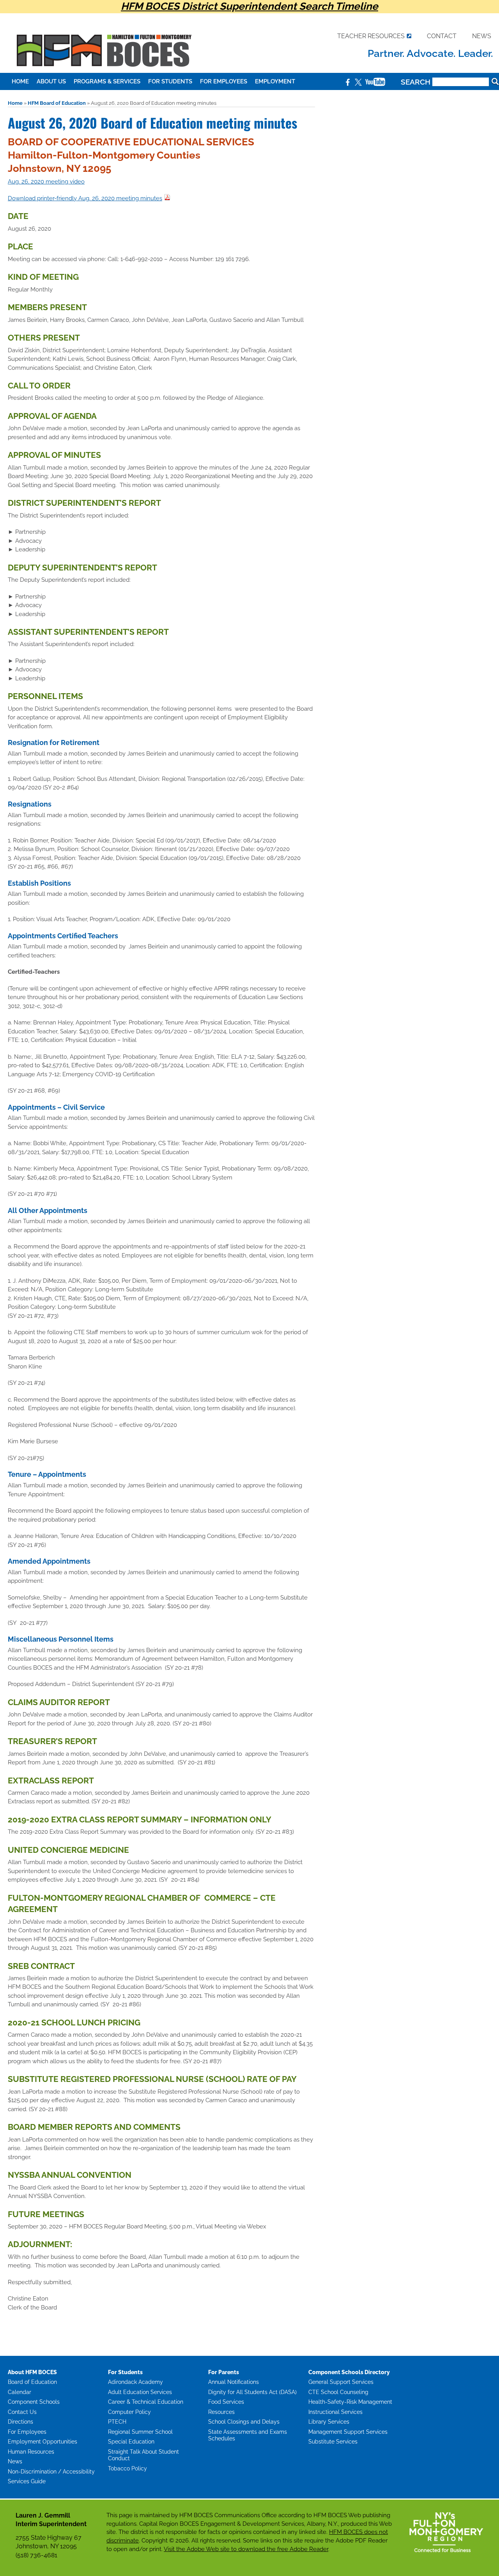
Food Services (226, 2402)
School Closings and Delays (244, 2422)
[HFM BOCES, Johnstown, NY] (103, 71)
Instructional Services (335, 2412)
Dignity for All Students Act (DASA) (252, 2392)
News (482, 36)
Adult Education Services (140, 2392)
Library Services (329, 2422)
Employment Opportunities (42, 2442)
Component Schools (34, 2402)
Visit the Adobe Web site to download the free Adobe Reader (246, 2549)
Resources (221, 2412)
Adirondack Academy (135, 2382)
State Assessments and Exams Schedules (248, 2435)
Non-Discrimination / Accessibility (51, 2472)
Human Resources (31, 2452)
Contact (442, 36)
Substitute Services (333, 2442)
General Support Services (341, 2382)
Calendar (19, 2392)
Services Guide (27, 2481)
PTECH (117, 2422)
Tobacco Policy (127, 2468)
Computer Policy (129, 2412)
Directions (20, 2422)
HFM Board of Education (57, 103)
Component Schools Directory (349, 2372)
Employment (275, 81)
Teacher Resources (371, 36)
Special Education (131, 2442)
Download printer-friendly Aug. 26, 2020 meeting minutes (85, 198)
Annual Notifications (234, 2382)
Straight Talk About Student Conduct (143, 2455)
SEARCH (417, 82)
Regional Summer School (140, 2432)
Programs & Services (107, 81)
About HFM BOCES (32, 2372)
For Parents (224, 2372)
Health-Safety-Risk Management (350, 2402)
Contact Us (22, 2412)
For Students (170, 81)
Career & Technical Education (146, 2402)
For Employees (224, 81)
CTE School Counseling (338, 2392)
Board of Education (32, 2382)
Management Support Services (348, 2432)
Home (20, 81)
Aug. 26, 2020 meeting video (46, 182)
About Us (51, 81)
